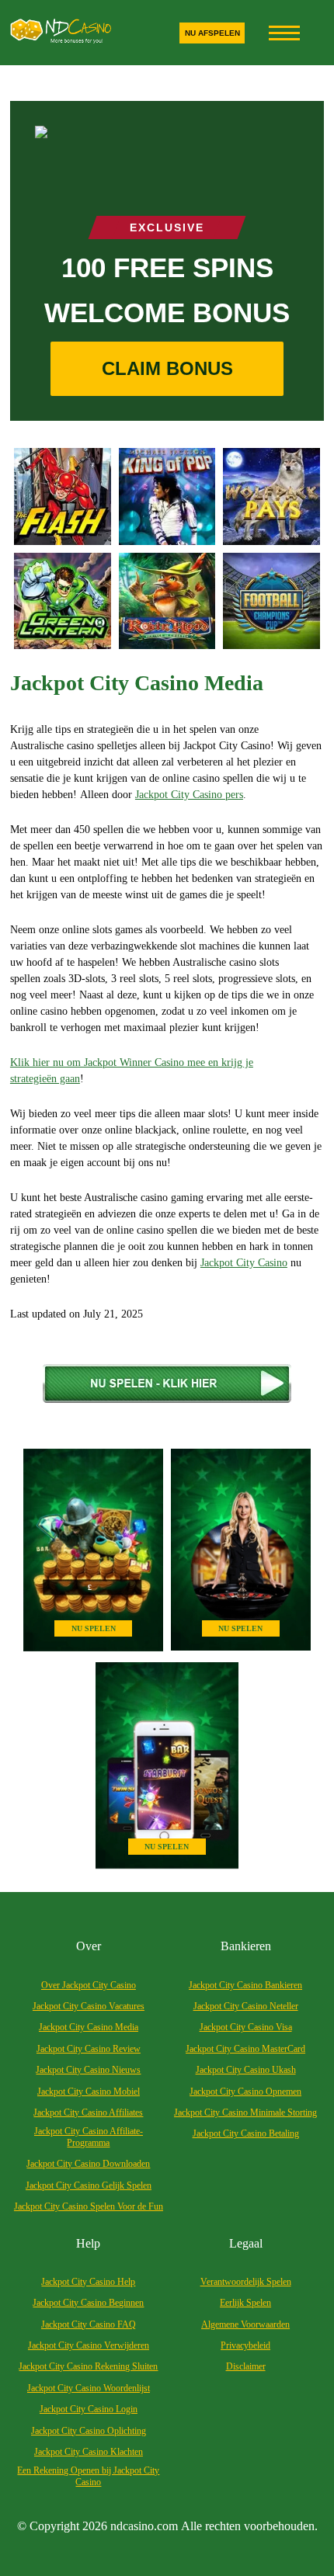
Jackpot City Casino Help (88, 2282)
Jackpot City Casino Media (89, 2027)
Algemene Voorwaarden (245, 2324)
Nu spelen (94, 1628)
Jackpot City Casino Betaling (246, 2133)
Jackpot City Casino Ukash (246, 2070)
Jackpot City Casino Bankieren (245, 1985)
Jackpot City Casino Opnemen (245, 2092)
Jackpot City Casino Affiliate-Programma (89, 2137)
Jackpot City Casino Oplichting (89, 2431)
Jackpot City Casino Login (89, 2409)
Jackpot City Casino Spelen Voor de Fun (89, 2206)
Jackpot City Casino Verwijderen (89, 2345)
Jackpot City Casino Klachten (89, 2452)
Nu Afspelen (212, 33)
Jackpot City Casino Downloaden (88, 2164)
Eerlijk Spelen (245, 2303)
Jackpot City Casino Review (89, 2049)
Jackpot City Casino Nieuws (88, 2070)
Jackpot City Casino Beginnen (88, 2303)
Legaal (246, 2243)
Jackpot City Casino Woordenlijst (89, 2388)
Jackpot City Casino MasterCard (245, 2049)
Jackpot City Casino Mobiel (89, 2092)
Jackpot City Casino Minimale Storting (245, 2113)
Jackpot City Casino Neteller (246, 2006)
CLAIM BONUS (167, 368)
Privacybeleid (245, 2345)
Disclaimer (246, 2366)
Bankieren (246, 1946)
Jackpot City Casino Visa (246, 2027)
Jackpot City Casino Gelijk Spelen (89, 2185)
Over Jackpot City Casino (89, 1985)
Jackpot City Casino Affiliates (88, 2113)
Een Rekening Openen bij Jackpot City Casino (88, 2476)
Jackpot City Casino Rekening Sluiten (88, 2366)
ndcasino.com (144, 2526)
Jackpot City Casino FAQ (89, 2324)
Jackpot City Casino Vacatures (89, 2006)
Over (89, 1946)
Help (88, 2243)
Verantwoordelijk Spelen (246, 2282)
